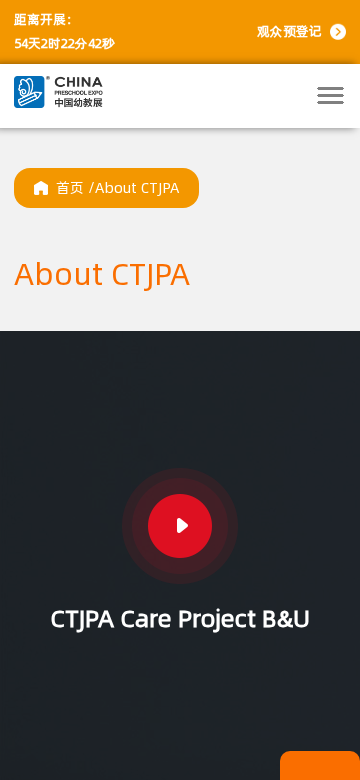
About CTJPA (137, 188)
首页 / (75, 188)
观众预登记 (289, 31)
